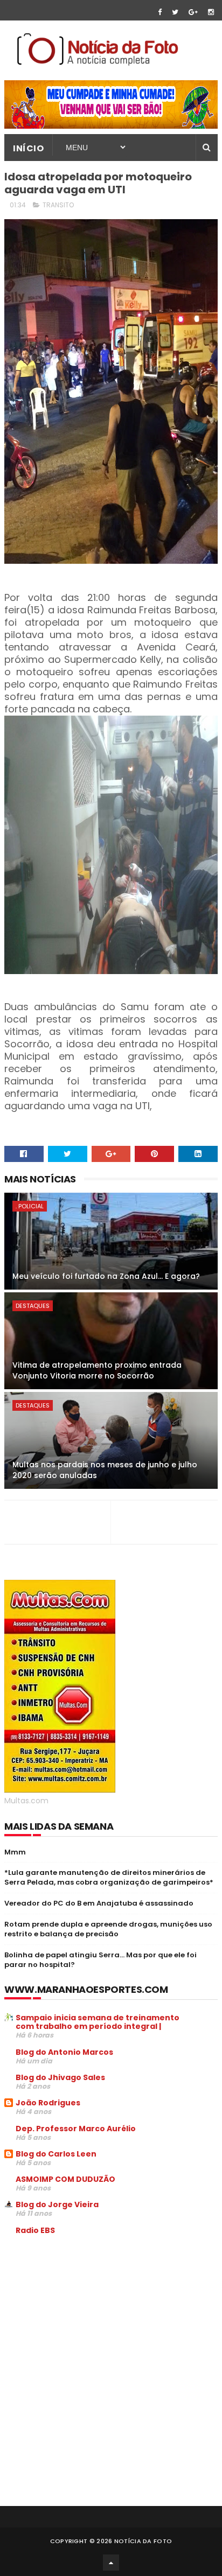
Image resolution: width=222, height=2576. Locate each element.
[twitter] (175, 12)
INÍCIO (28, 148)
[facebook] (160, 12)
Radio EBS (35, 2230)
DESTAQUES (33, 1306)
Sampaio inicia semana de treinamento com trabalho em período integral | (98, 2022)
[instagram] (211, 12)
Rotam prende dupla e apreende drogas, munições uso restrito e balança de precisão (108, 1929)
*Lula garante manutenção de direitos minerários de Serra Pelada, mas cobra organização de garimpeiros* (109, 1877)
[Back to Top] (111, 2563)
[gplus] (193, 12)
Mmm (15, 1852)
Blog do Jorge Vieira (57, 2204)
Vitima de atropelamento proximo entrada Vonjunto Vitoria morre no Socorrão (97, 1370)
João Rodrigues (48, 2103)
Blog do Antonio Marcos (64, 2052)
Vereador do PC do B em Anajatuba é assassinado (99, 1903)
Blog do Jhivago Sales (60, 2077)
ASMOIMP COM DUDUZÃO (65, 2179)
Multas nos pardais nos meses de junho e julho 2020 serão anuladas (105, 1470)
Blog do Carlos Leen (56, 2154)
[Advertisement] (95, 2325)
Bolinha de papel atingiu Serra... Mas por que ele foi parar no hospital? (100, 1960)
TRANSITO (58, 205)
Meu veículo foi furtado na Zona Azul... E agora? (106, 1276)
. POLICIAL (30, 1206)
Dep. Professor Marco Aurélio (76, 2129)
